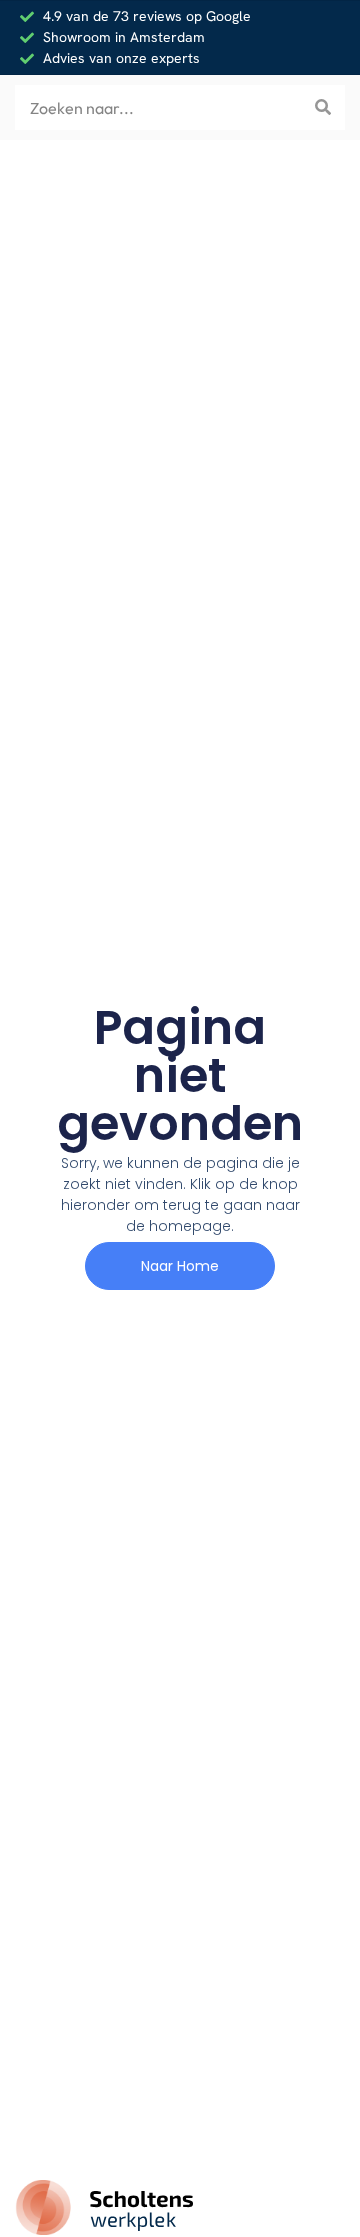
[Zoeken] (322, 107)
